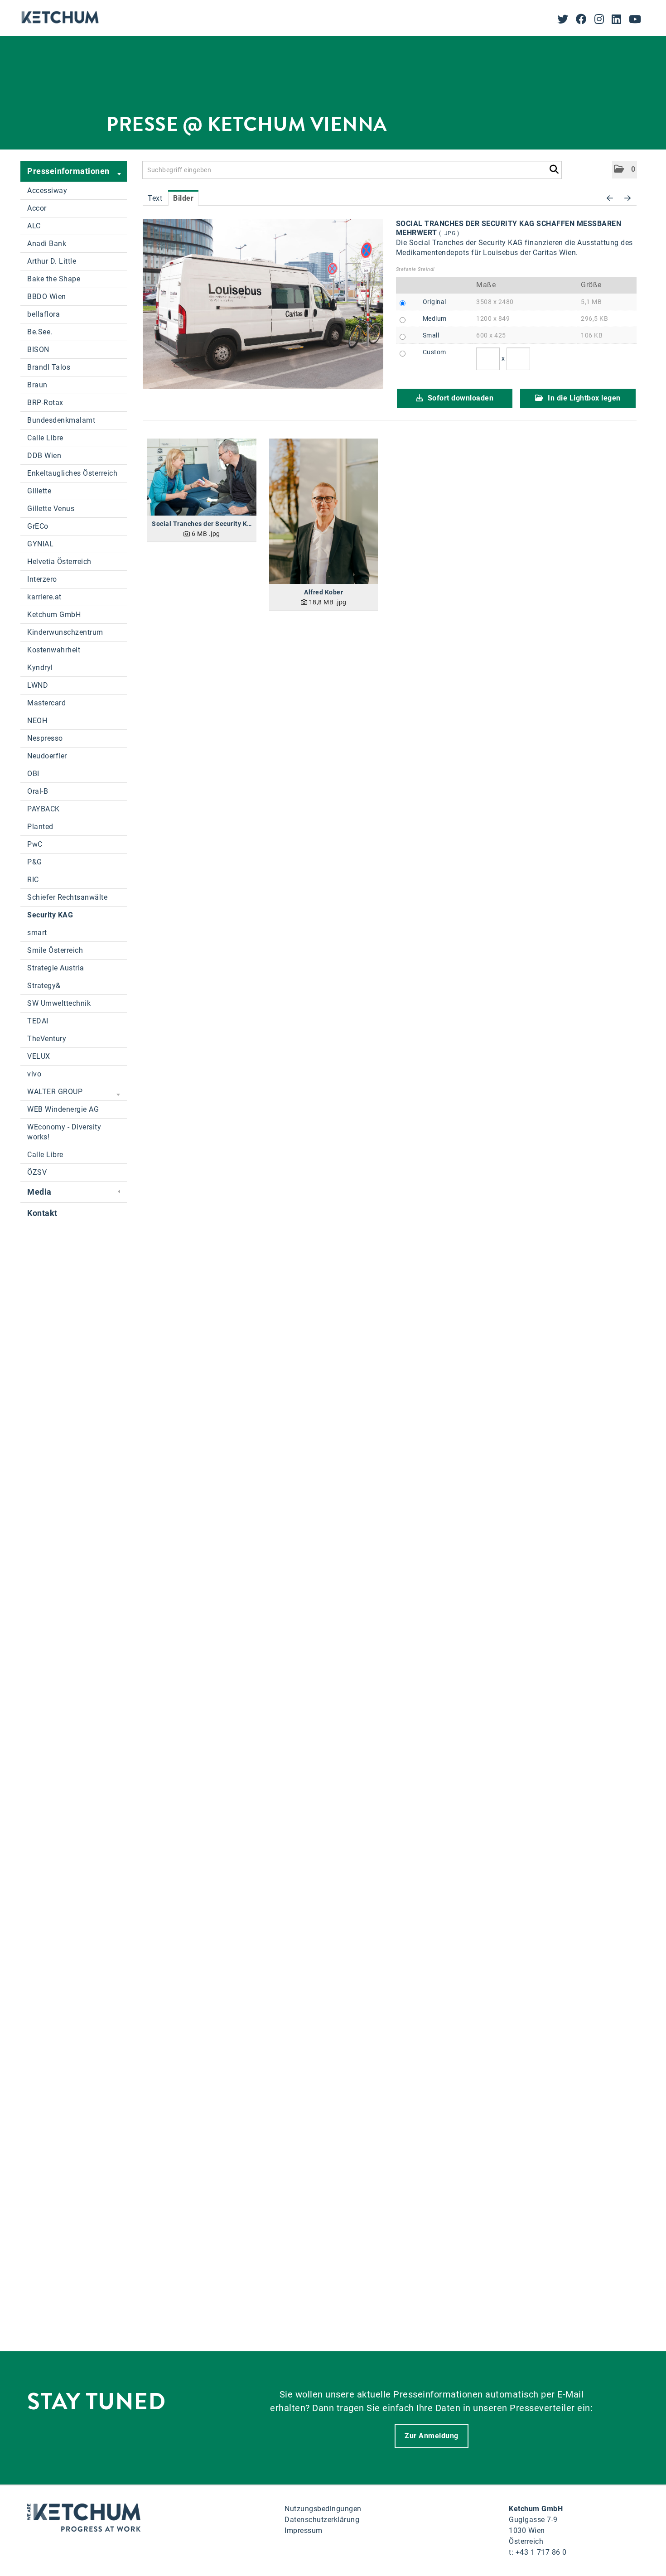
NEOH (37, 721)
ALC (34, 226)
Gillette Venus (51, 509)
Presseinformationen (68, 171)
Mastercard (46, 703)
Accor (37, 208)
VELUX (39, 1056)
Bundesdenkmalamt (61, 420)
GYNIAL (40, 544)
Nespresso (45, 738)
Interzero (42, 579)
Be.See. (40, 332)
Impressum (304, 2530)
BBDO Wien (47, 297)
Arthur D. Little (52, 261)
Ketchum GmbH (54, 615)
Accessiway (47, 191)
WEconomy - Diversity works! (64, 1132)
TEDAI (38, 1021)
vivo (34, 1074)
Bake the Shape (54, 279)
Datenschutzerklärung (322, 2520)
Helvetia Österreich (59, 562)
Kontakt (42, 1213)
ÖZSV (37, 1172)
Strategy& (44, 986)
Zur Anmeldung (432, 2436)
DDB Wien (44, 456)
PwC (35, 844)
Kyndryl (40, 668)
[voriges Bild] (610, 198)
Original (434, 302)
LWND (38, 685)
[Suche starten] (554, 168)
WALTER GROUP (55, 1092)
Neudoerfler (47, 756)
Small (431, 335)
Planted (40, 827)
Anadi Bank (47, 244)
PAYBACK (43, 809)
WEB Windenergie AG (63, 1109)
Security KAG (50, 915)
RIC (33, 880)
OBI (33, 774)
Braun (37, 385)
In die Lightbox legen (583, 398)
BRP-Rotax (45, 403)
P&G (35, 862)
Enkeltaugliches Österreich (72, 473)
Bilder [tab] (183, 198)
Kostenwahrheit (54, 650)
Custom (434, 352)
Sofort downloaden (459, 398)
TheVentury (47, 1039)
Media (39, 1192)
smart (37, 933)
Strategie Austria (56, 968)
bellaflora (43, 314)
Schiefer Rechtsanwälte (67, 897)
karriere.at (44, 597)
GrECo (38, 526)
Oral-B (38, 791)
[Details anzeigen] (202, 477)
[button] (625, 170)
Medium (435, 318)
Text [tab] (155, 198)
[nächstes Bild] (628, 198)
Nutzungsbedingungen (323, 2509)
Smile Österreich (55, 950)
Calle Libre (45, 438)
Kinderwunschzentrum (65, 632)
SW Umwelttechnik (59, 1003)
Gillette (39, 491)
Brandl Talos (49, 367)
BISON (38, 350)
